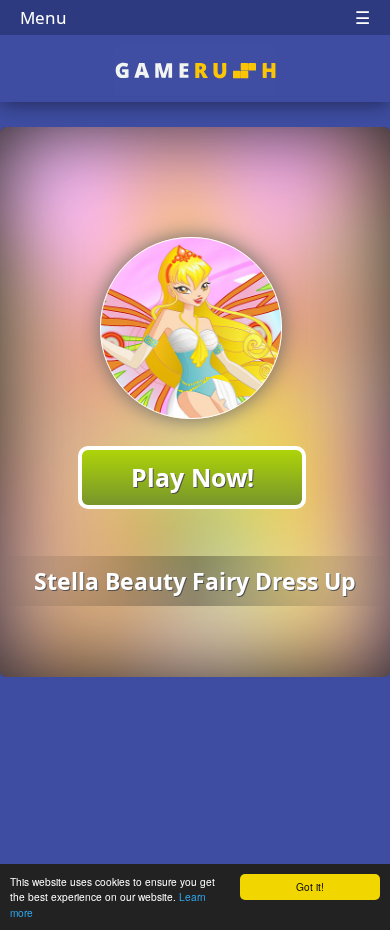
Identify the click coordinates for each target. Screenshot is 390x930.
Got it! (310, 886)
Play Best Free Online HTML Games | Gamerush (195, 70)
